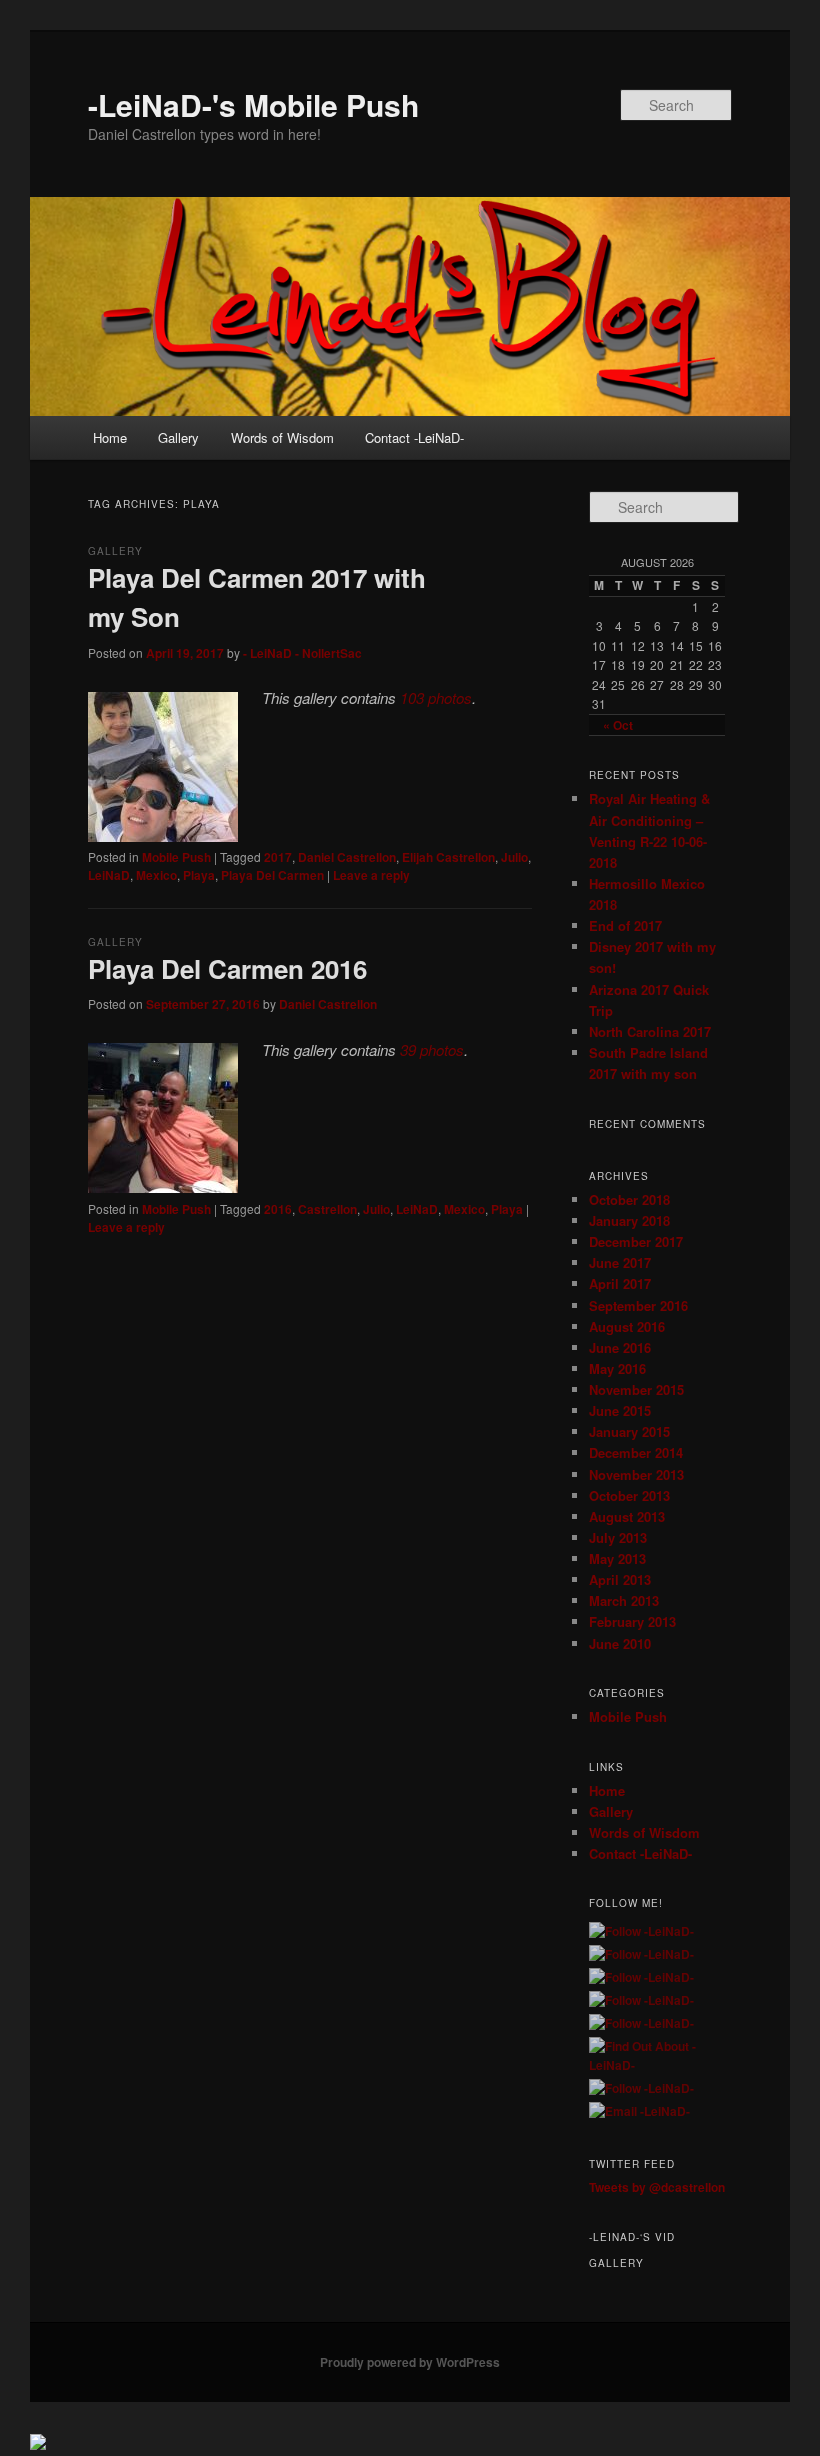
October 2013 (629, 1495)
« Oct (618, 725)
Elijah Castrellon (448, 857)
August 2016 (627, 1326)
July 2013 (618, 1537)
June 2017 (620, 1262)
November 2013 (636, 1474)
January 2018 (629, 1220)
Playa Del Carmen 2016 (227, 968)
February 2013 (632, 1621)
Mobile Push (176, 857)
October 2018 (629, 1199)
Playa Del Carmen (272, 875)
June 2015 (620, 1410)
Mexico (156, 875)
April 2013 (620, 1579)
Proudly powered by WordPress (410, 2362)
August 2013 (627, 1516)
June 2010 (620, 1643)
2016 (278, 1209)
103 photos (436, 697)
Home (110, 437)
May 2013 (617, 1558)
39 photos (432, 1049)
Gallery (178, 437)
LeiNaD (109, 875)
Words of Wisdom (282, 437)
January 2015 (629, 1431)
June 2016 (620, 1347)
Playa (199, 875)
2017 (278, 857)
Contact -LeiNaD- (414, 437)
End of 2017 (625, 925)
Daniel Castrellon (347, 857)
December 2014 (636, 1452)
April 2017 (620, 1283)
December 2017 (636, 1241)
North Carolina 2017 (650, 1031)
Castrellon (327, 1209)
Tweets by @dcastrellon (657, 2187)
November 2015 (636, 1389)
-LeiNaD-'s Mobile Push (253, 104)
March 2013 (624, 1600)
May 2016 (617, 1368)
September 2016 (638, 1305)
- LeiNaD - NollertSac (302, 653)
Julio (514, 857)
